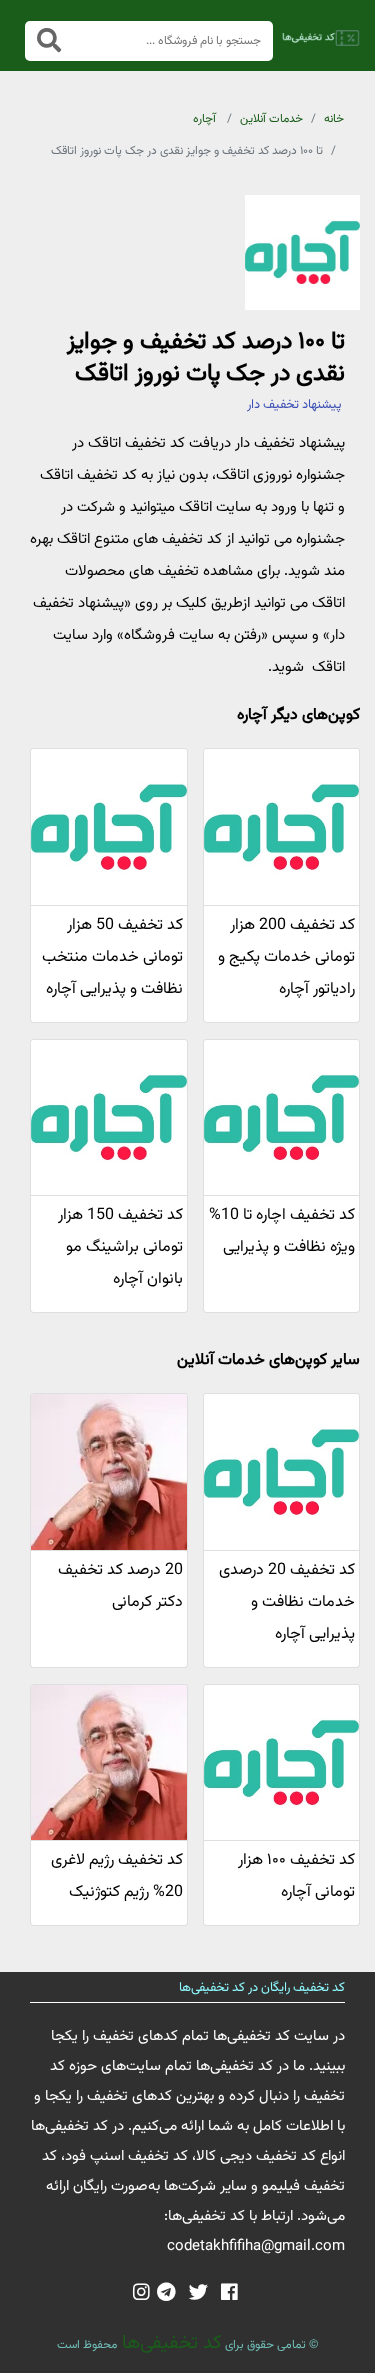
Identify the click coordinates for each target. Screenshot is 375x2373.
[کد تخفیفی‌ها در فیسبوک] (229, 2294)
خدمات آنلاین (271, 119)
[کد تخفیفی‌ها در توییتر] (198, 2294)
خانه (334, 119)
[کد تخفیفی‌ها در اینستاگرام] (141, 2294)
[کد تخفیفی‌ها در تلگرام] (166, 2294)
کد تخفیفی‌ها (169, 2343)
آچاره (204, 119)
